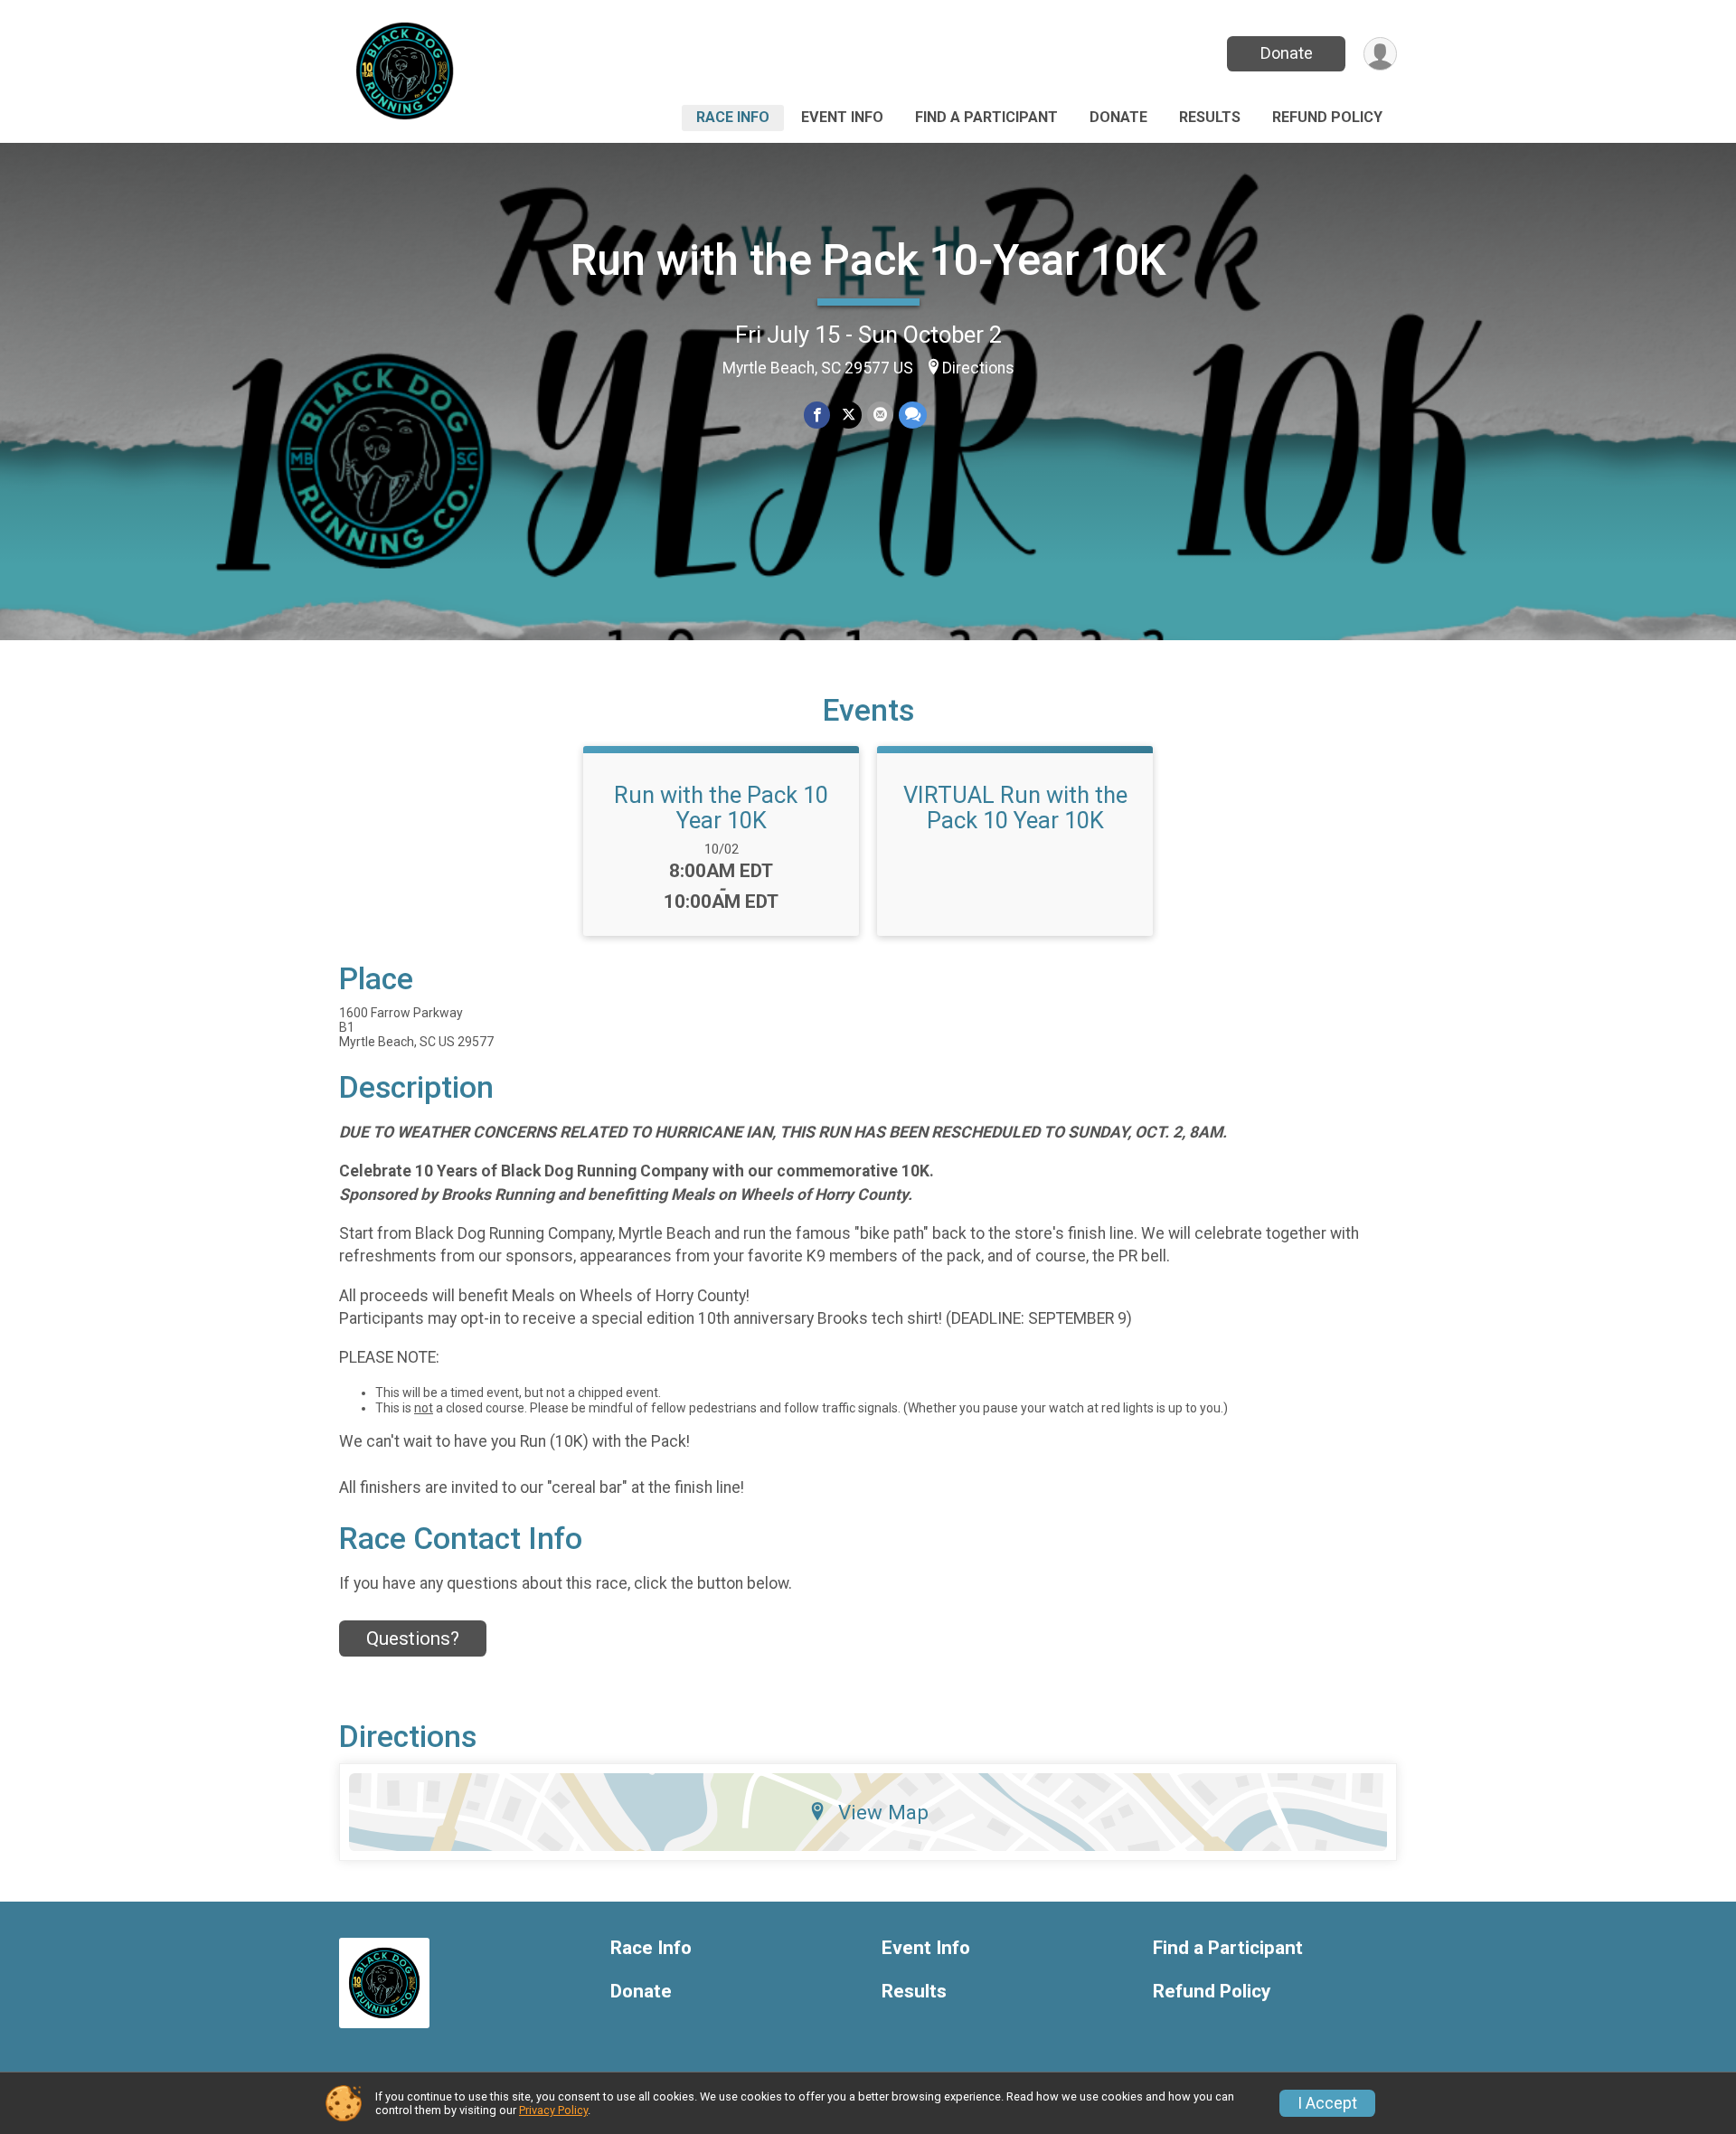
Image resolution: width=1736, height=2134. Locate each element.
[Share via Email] (880, 415)
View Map (883, 1812)
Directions (978, 368)
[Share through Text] (913, 415)
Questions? (413, 1638)
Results (1210, 117)
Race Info (733, 117)
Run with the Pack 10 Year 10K (721, 807)
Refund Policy (1327, 117)
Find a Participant (986, 117)
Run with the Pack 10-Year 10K (868, 260)
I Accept (1327, 2103)
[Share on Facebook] (817, 415)
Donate (1287, 53)
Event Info (842, 117)
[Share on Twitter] (849, 415)
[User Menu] (1380, 54)
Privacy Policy (553, 2110)
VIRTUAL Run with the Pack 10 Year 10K (1015, 807)
